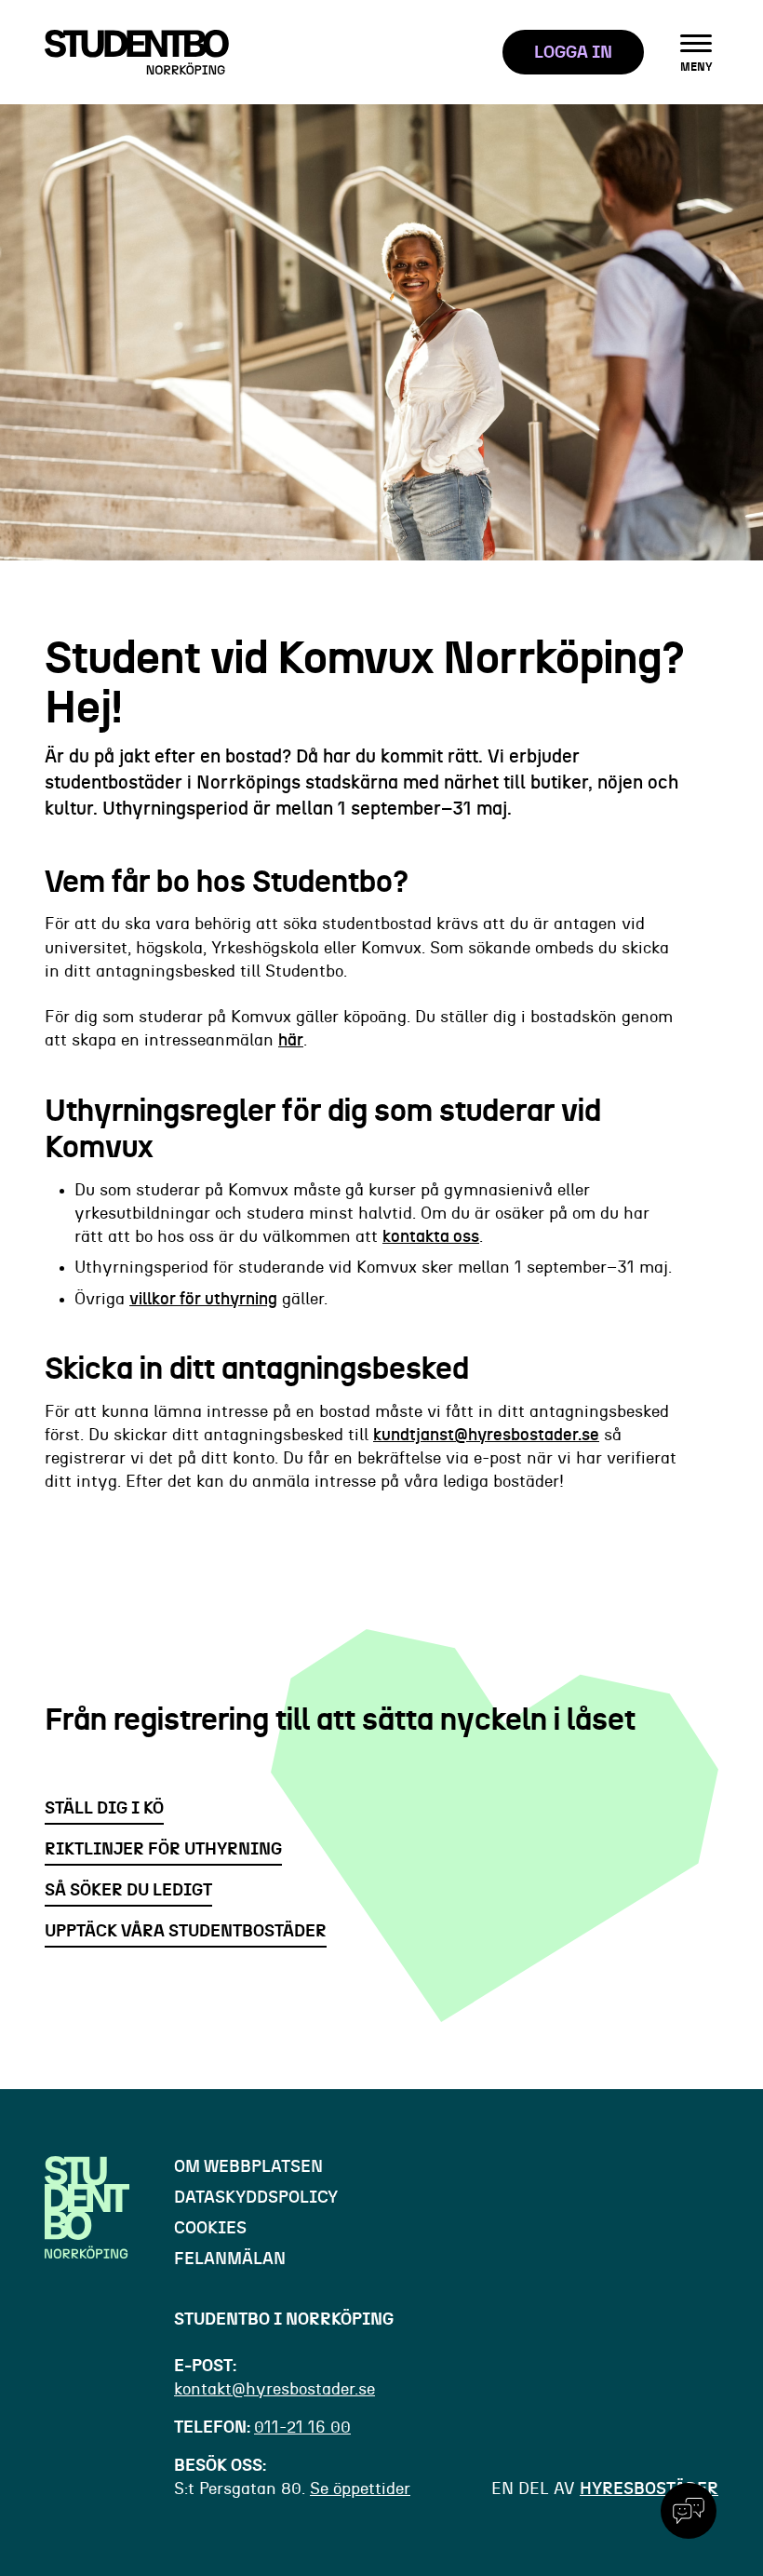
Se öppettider (360, 2489)
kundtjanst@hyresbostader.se (486, 1436)
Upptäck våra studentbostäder (186, 1932)
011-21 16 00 (302, 2428)
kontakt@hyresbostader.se (274, 2390)
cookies (210, 2229)
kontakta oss (431, 1237)
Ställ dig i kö (104, 1809)
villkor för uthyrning (203, 1300)
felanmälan (230, 2259)
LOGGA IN (573, 53)
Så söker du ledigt (128, 1891)
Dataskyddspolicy (256, 2198)
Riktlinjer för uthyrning (163, 1850)
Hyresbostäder (649, 2489)
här (291, 1041)
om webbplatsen (248, 2167)
